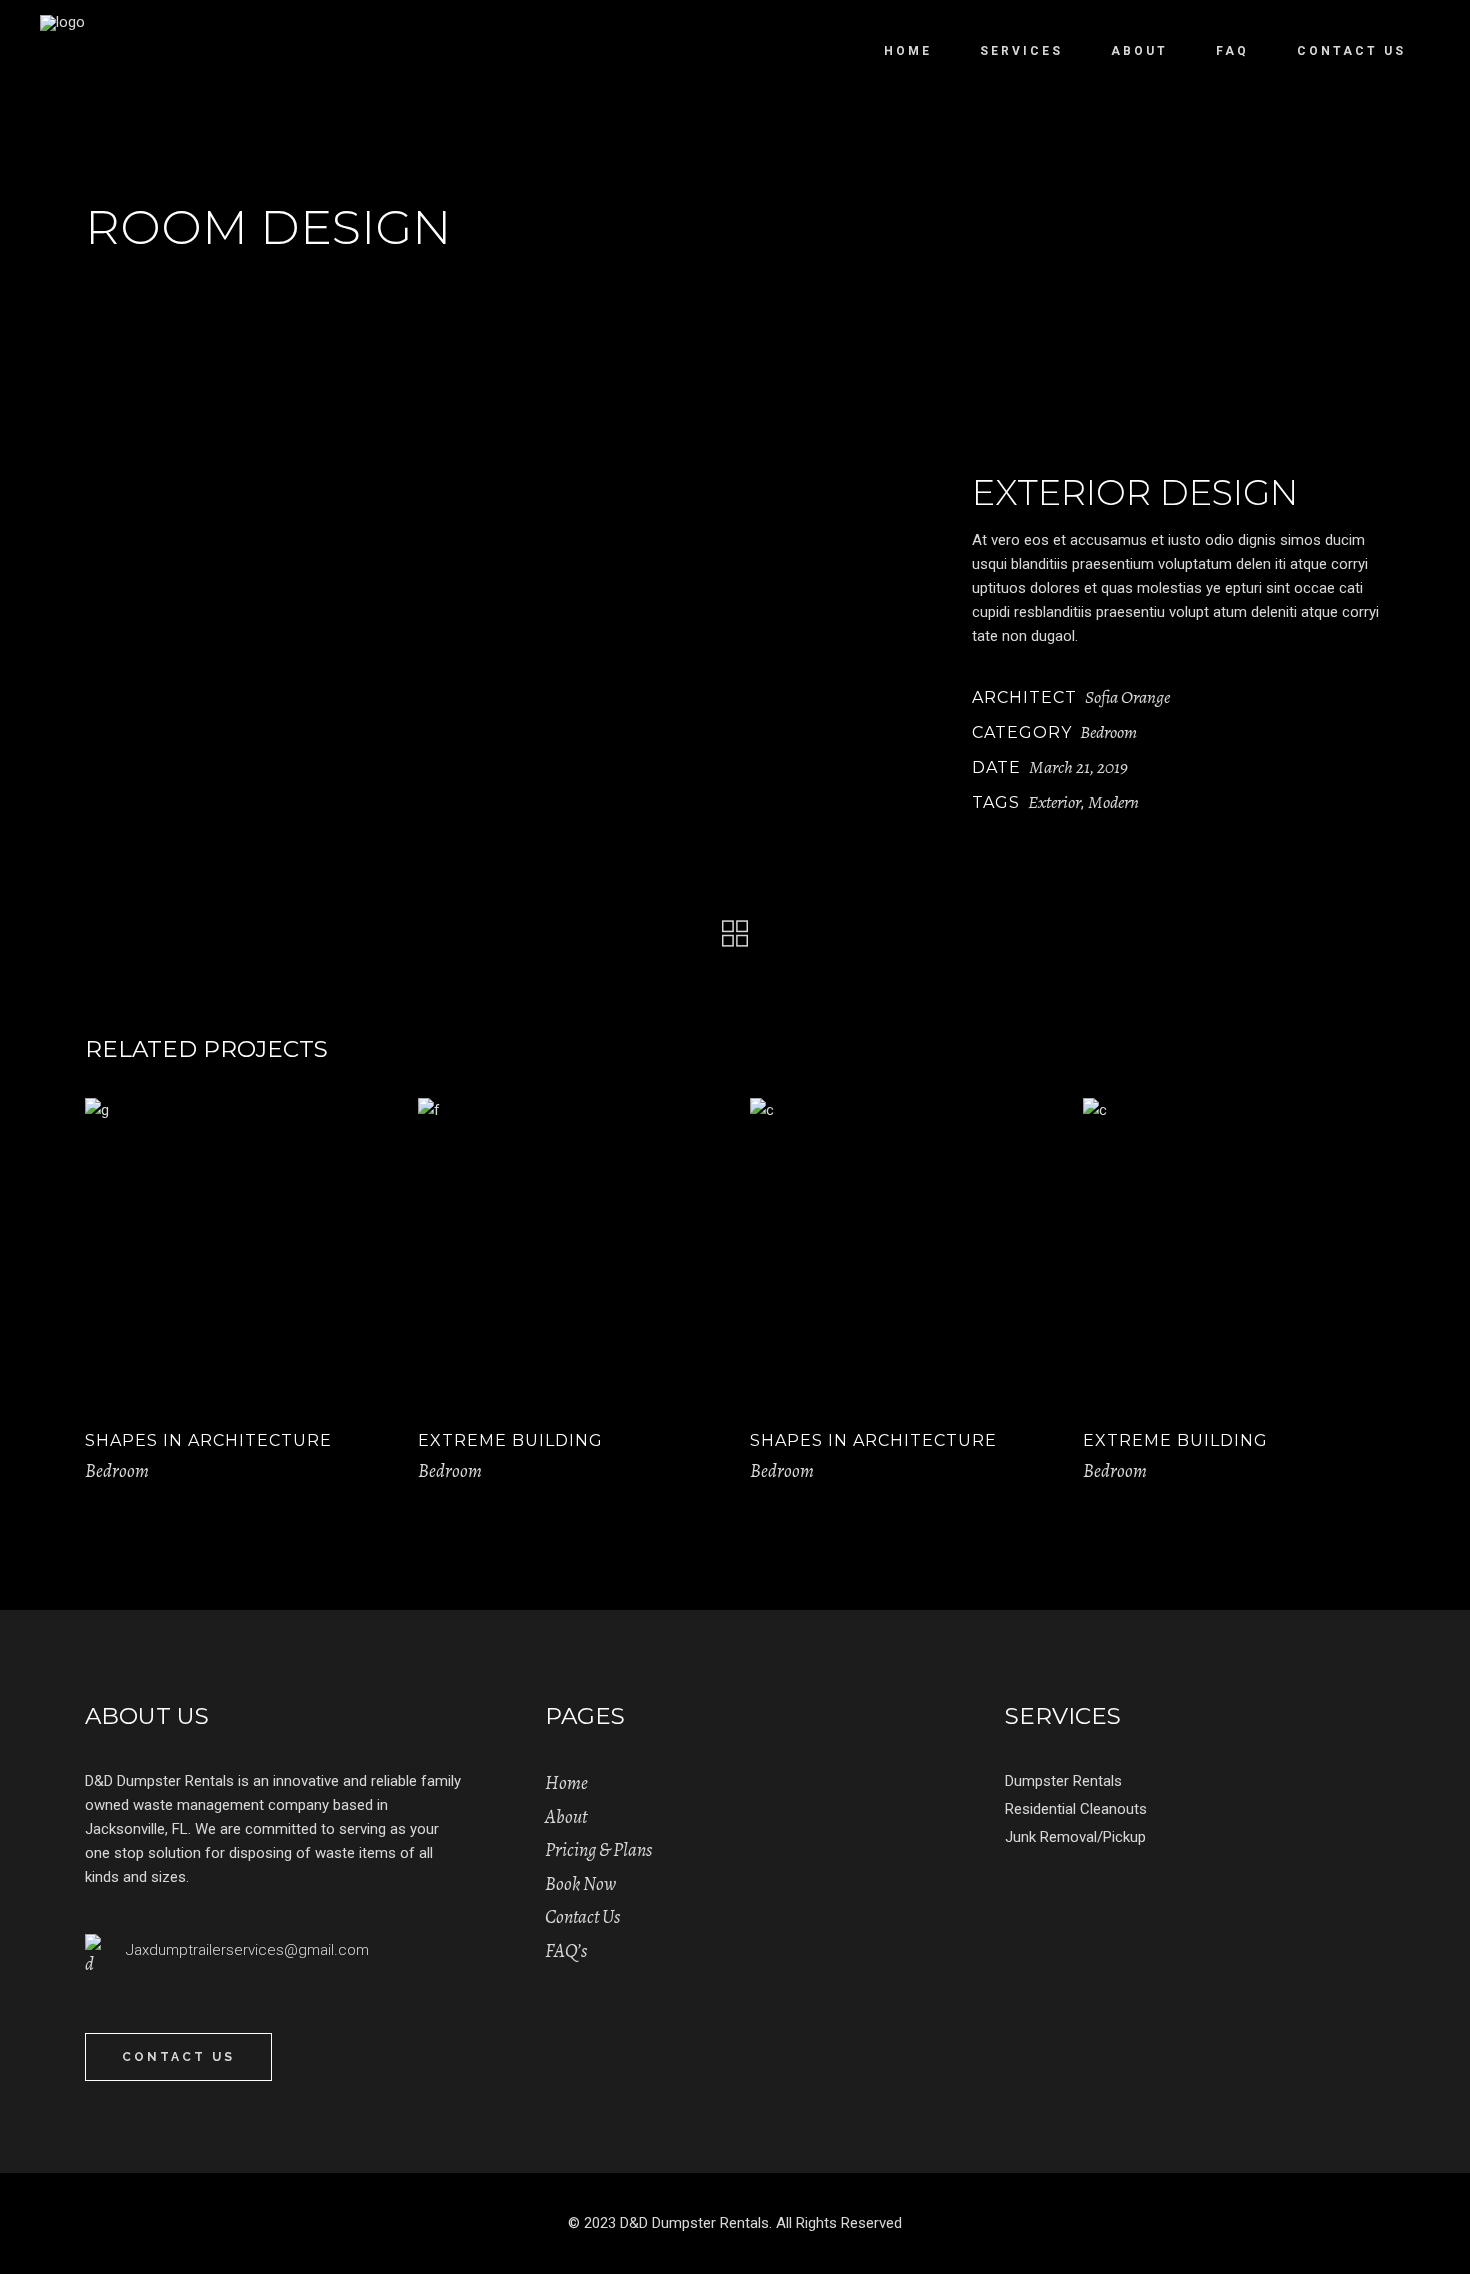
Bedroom (1108, 732)
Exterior (1054, 802)
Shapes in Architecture (208, 1440)
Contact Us (582, 1917)
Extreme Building (510, 1440)
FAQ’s (566, 1951)
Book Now (580, 1884)
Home (566, 1783)
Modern (1113, 802)
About (566, 1817)
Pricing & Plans (598, 1850)
